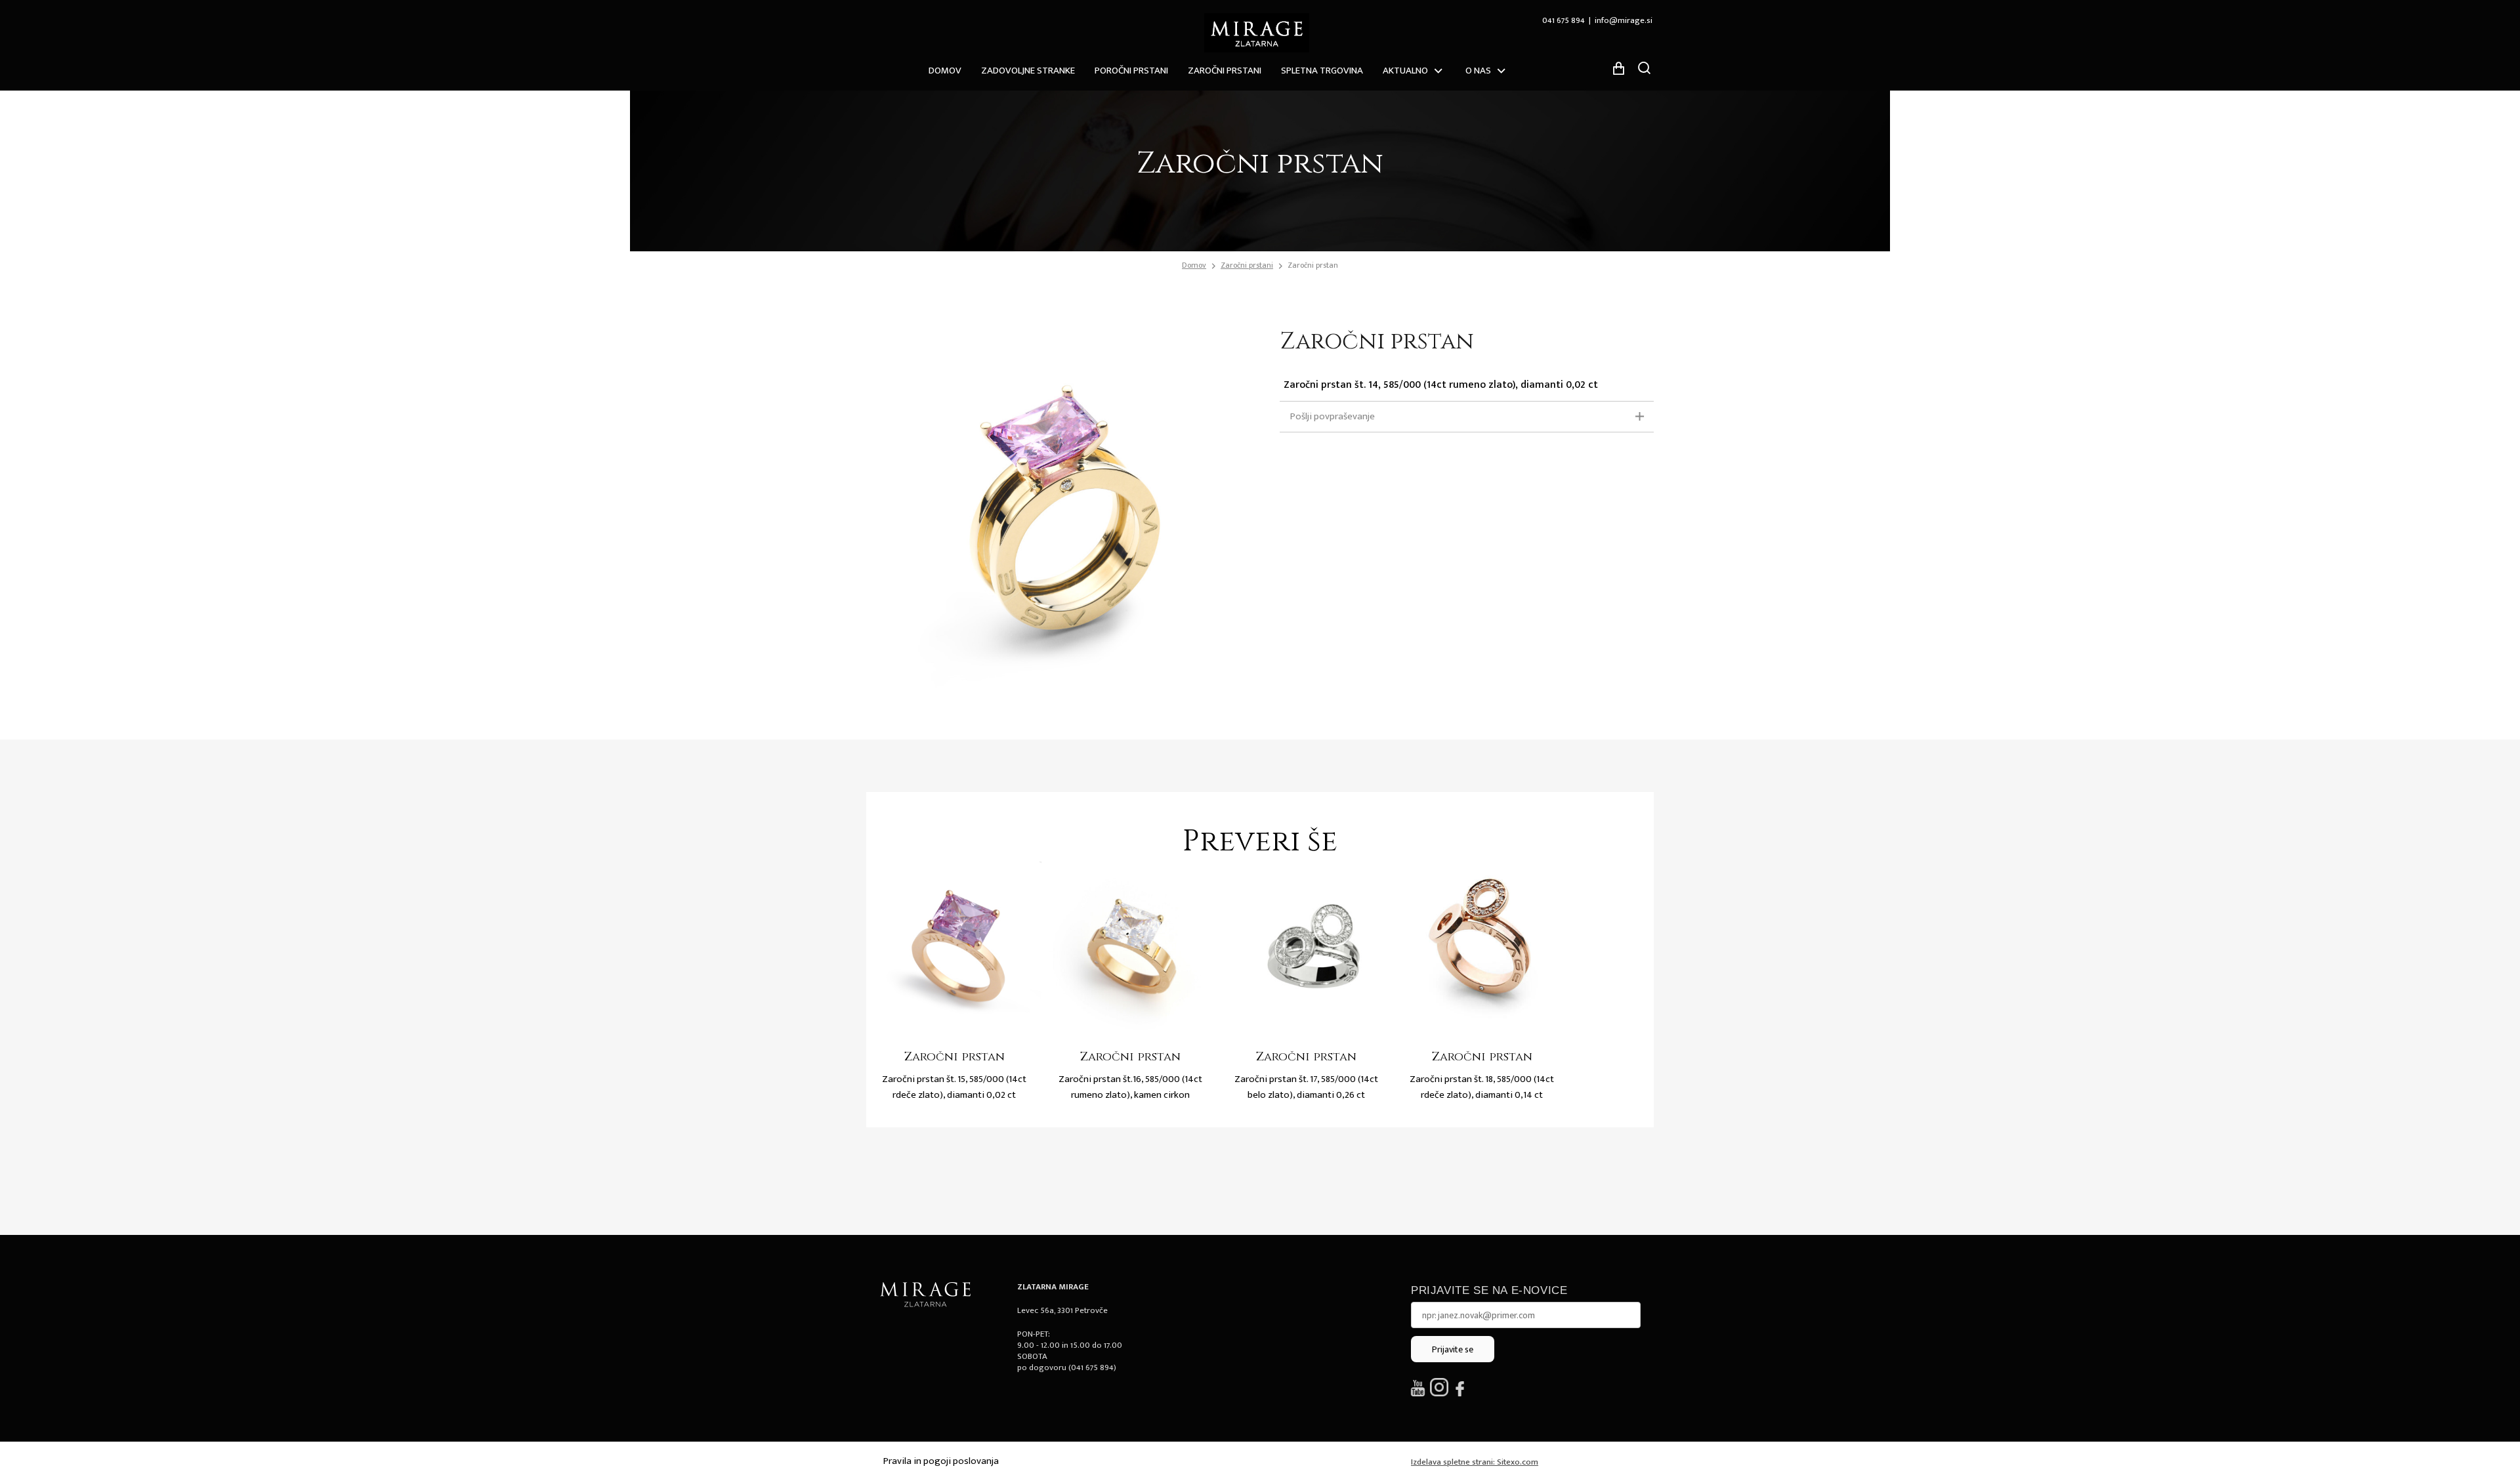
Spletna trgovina (1322, 71)
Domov (945, 71)
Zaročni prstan (1313, 265)
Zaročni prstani (1225, 71)
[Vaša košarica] (1618, 68)
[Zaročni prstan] (954, 949)
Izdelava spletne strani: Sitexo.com (1475, 1462)
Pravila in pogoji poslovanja (941, 1461)
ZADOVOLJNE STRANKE (1028, 71)
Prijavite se (1453, 1349)
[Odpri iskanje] (1644, 68)
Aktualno (1405, 71)
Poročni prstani (1131, 71)
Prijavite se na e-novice (1489, 1290)
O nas (1478, 71)
